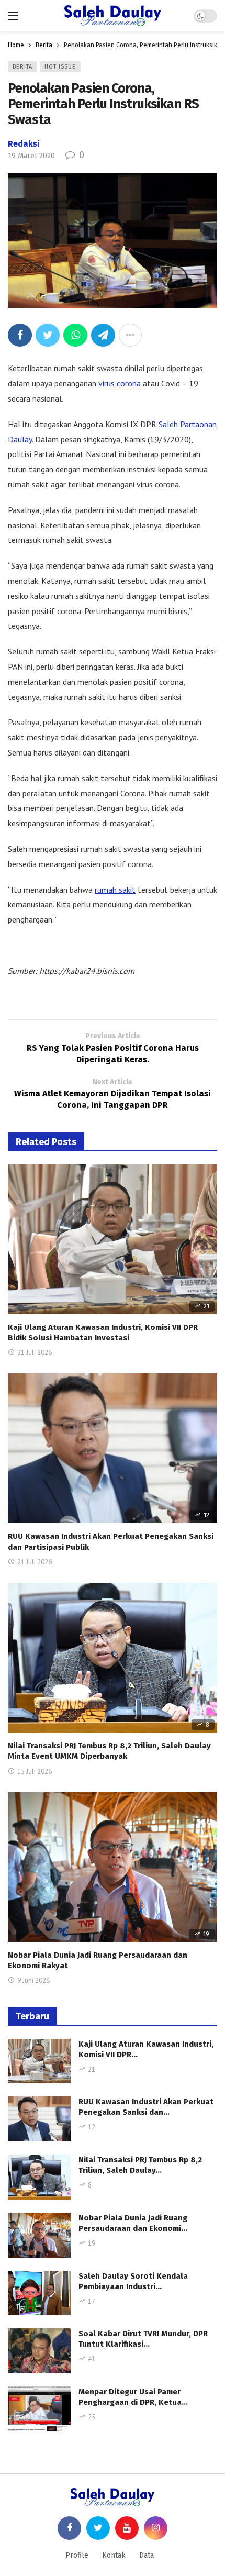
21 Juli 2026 (35, 1353)
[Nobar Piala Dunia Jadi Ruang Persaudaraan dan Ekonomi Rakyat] (113, 1867)
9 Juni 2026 (33, 1980)
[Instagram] (156, 2528)
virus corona (119, 383)
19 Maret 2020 (31, 156)
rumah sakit (115, 890)
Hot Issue (60, 67)
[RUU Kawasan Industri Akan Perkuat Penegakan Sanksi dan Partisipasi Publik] (113, 1448)
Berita (22, 67)
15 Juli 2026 (35, 1772)
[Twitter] (98, 2528)
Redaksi (24, 144)
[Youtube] (127, 2528)
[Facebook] (69, 2528)
